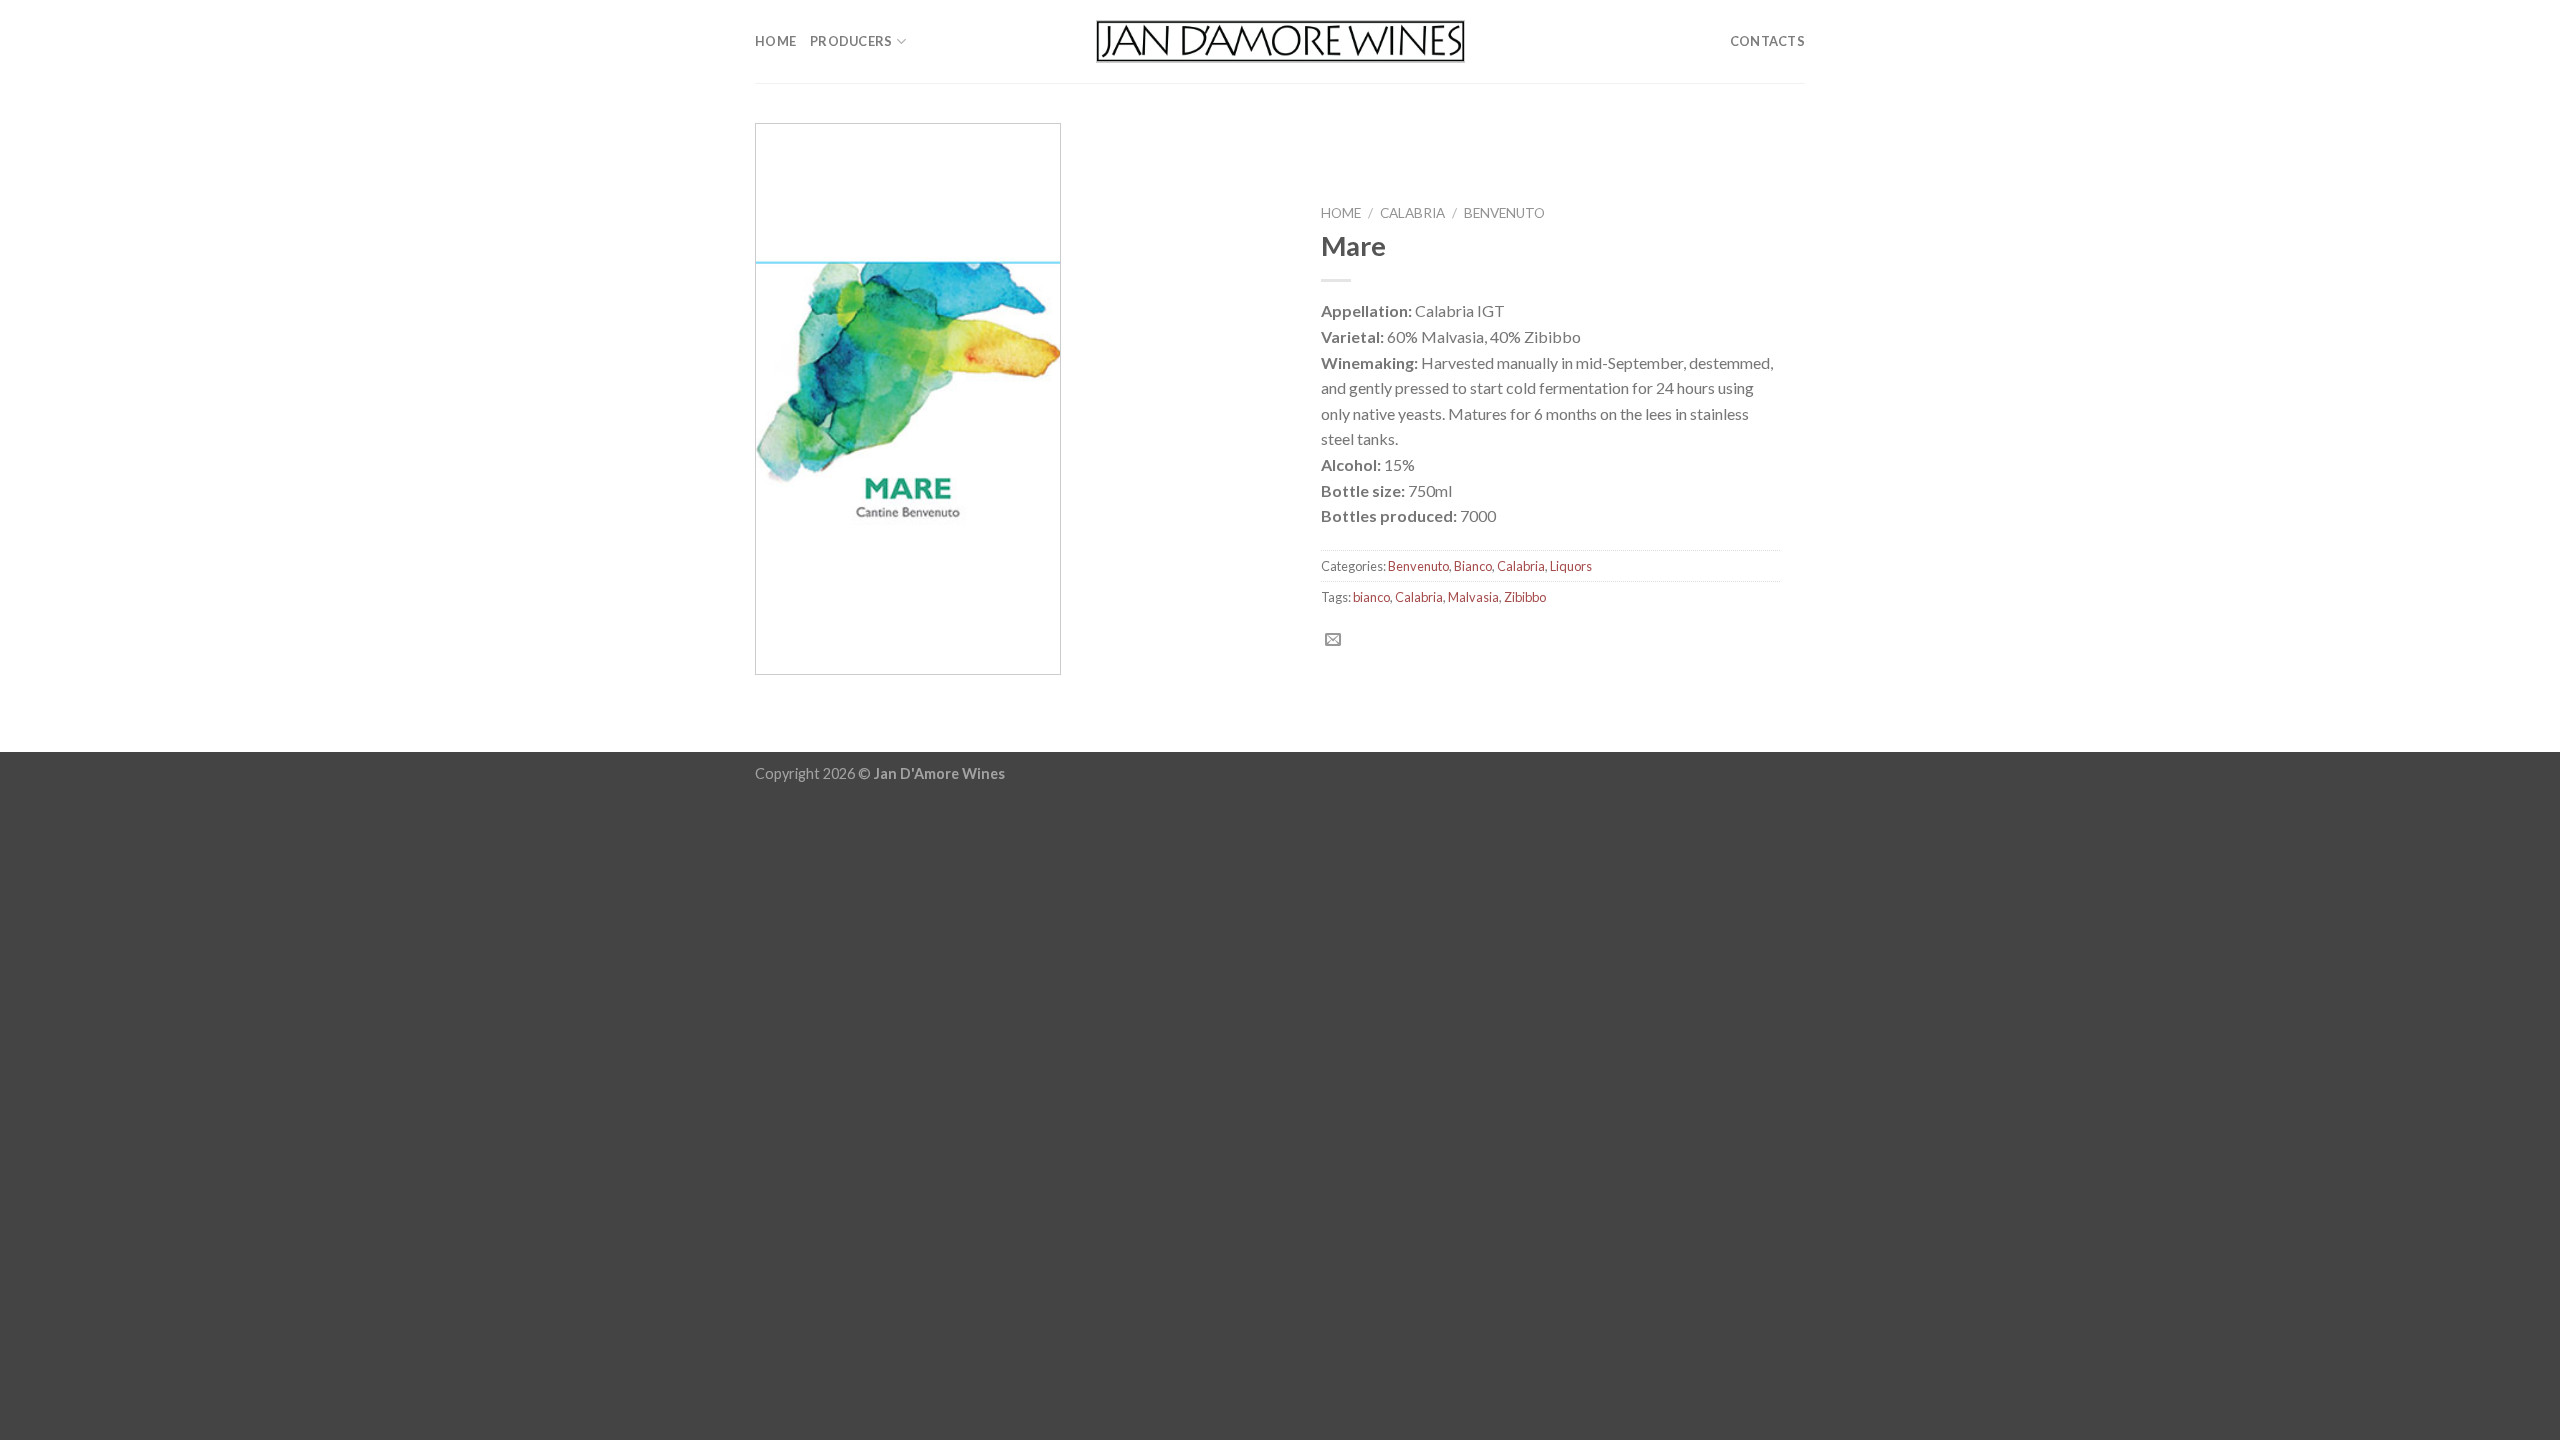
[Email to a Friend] (1333, 640)
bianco (1371, 597)
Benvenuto (1504, 213)
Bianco (1473, 566)
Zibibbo (1525, 597)
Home (775, 41)
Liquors (1571, 566)
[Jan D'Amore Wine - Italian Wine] (1280, 41)
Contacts (1767, 41)
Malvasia (1473, 597)
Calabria (1412, 213)
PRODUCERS (851, 41)
